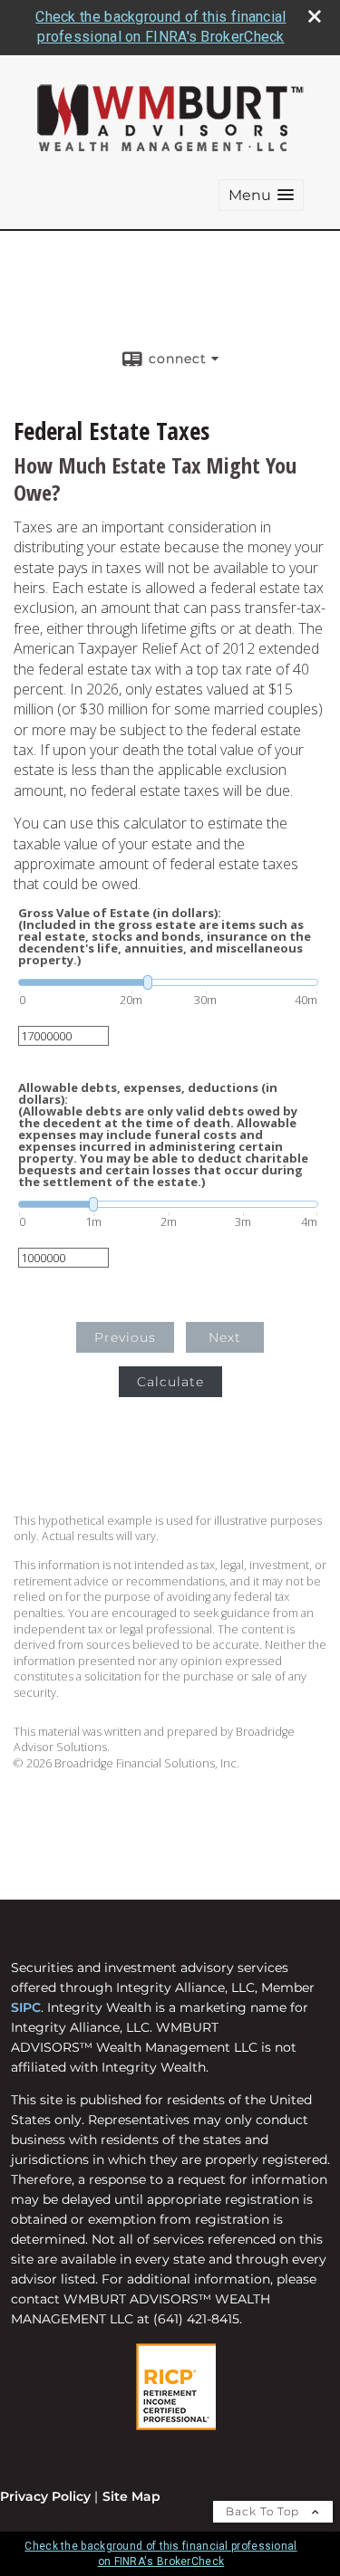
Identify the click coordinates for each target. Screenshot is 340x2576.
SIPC (26, 2007)
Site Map (131, 2496)
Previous (125, 1337)
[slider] (168, 982)
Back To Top (264, 2511)
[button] (261, 195)
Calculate (170, 1382)
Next (225, 1337)
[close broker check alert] (315, 16)
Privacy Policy (45, 2496)
